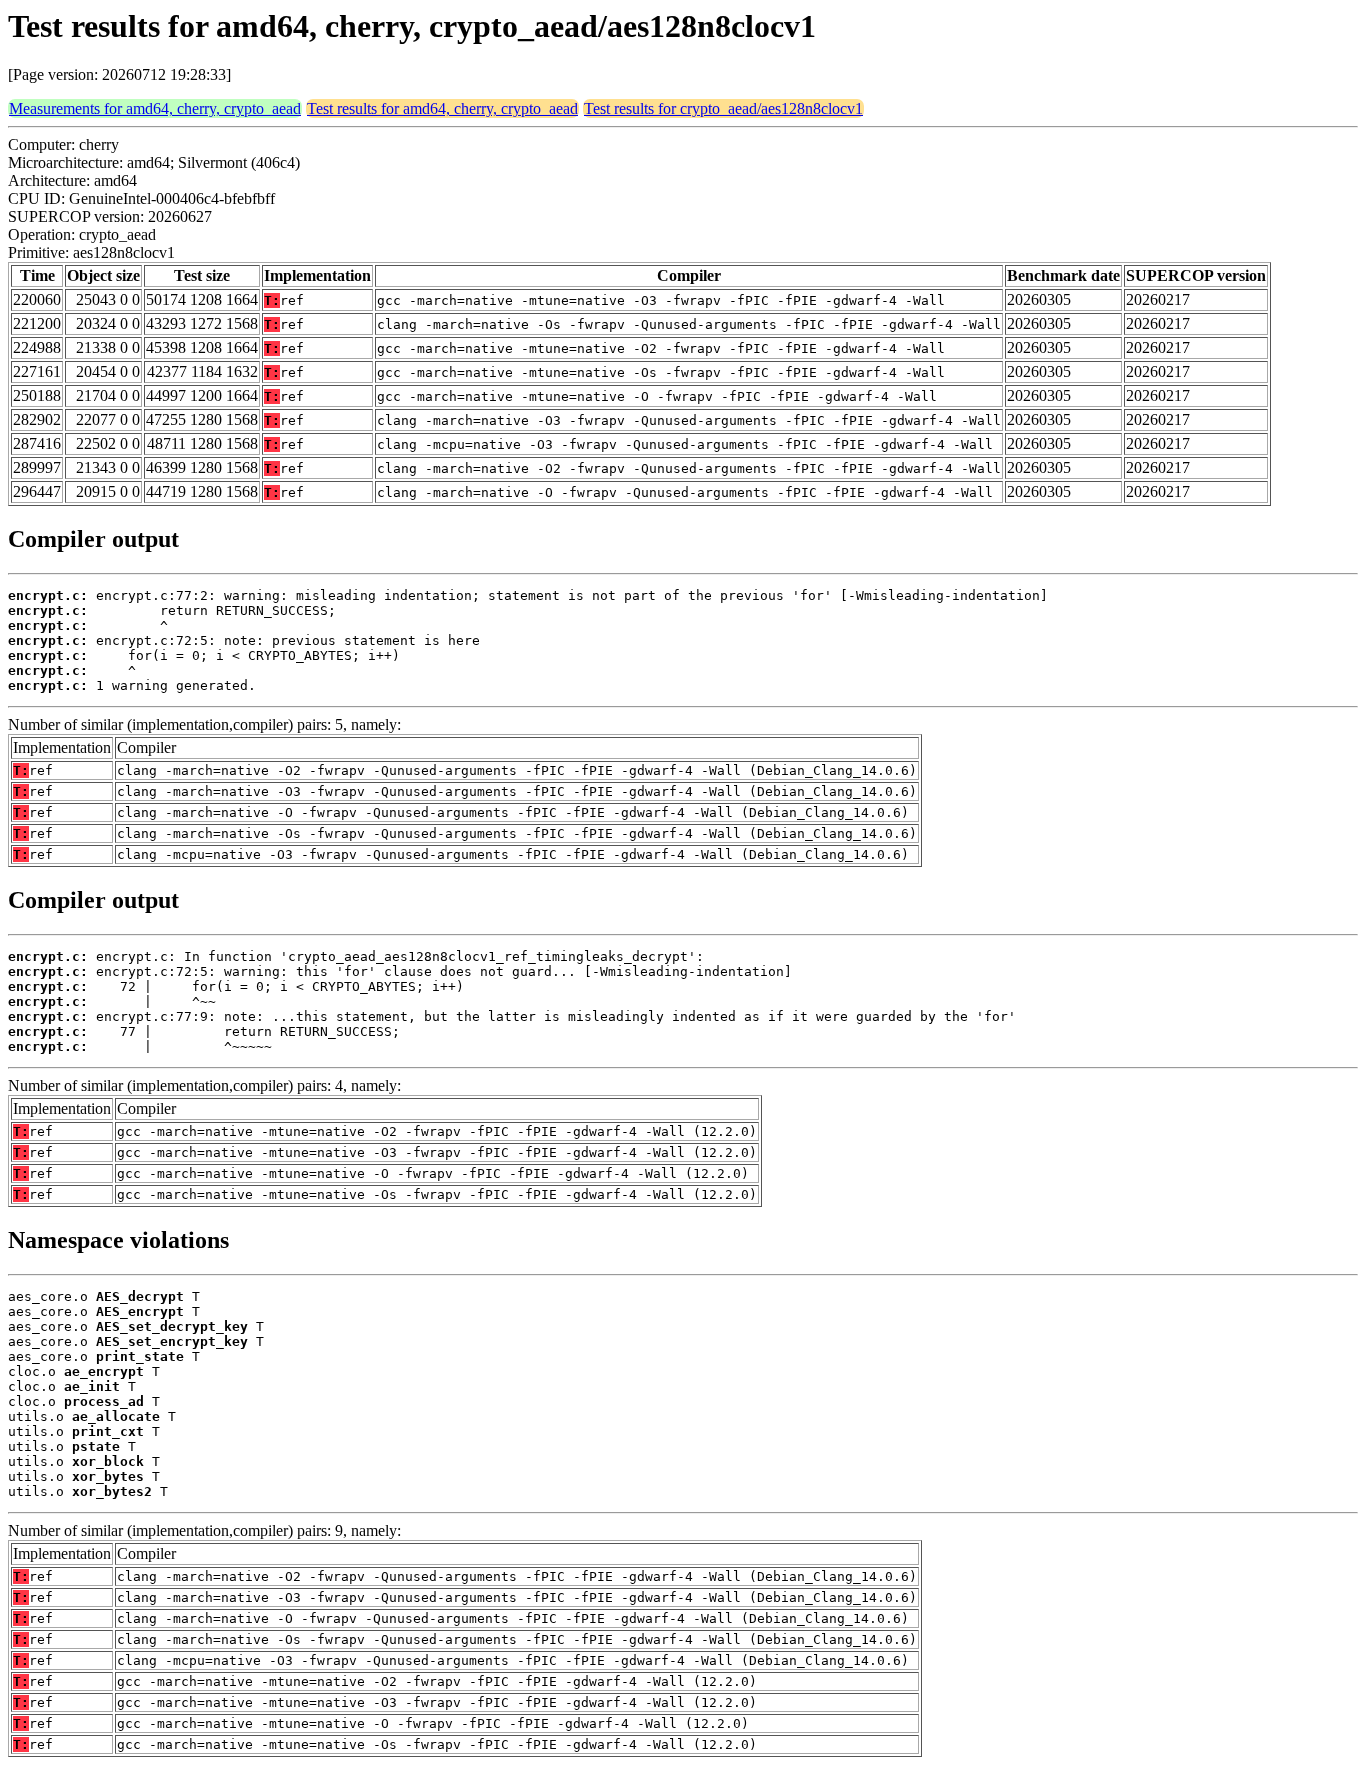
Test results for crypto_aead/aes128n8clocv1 (723, 108)
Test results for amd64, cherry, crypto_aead (442, 108)
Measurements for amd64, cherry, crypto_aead (155, 108)
